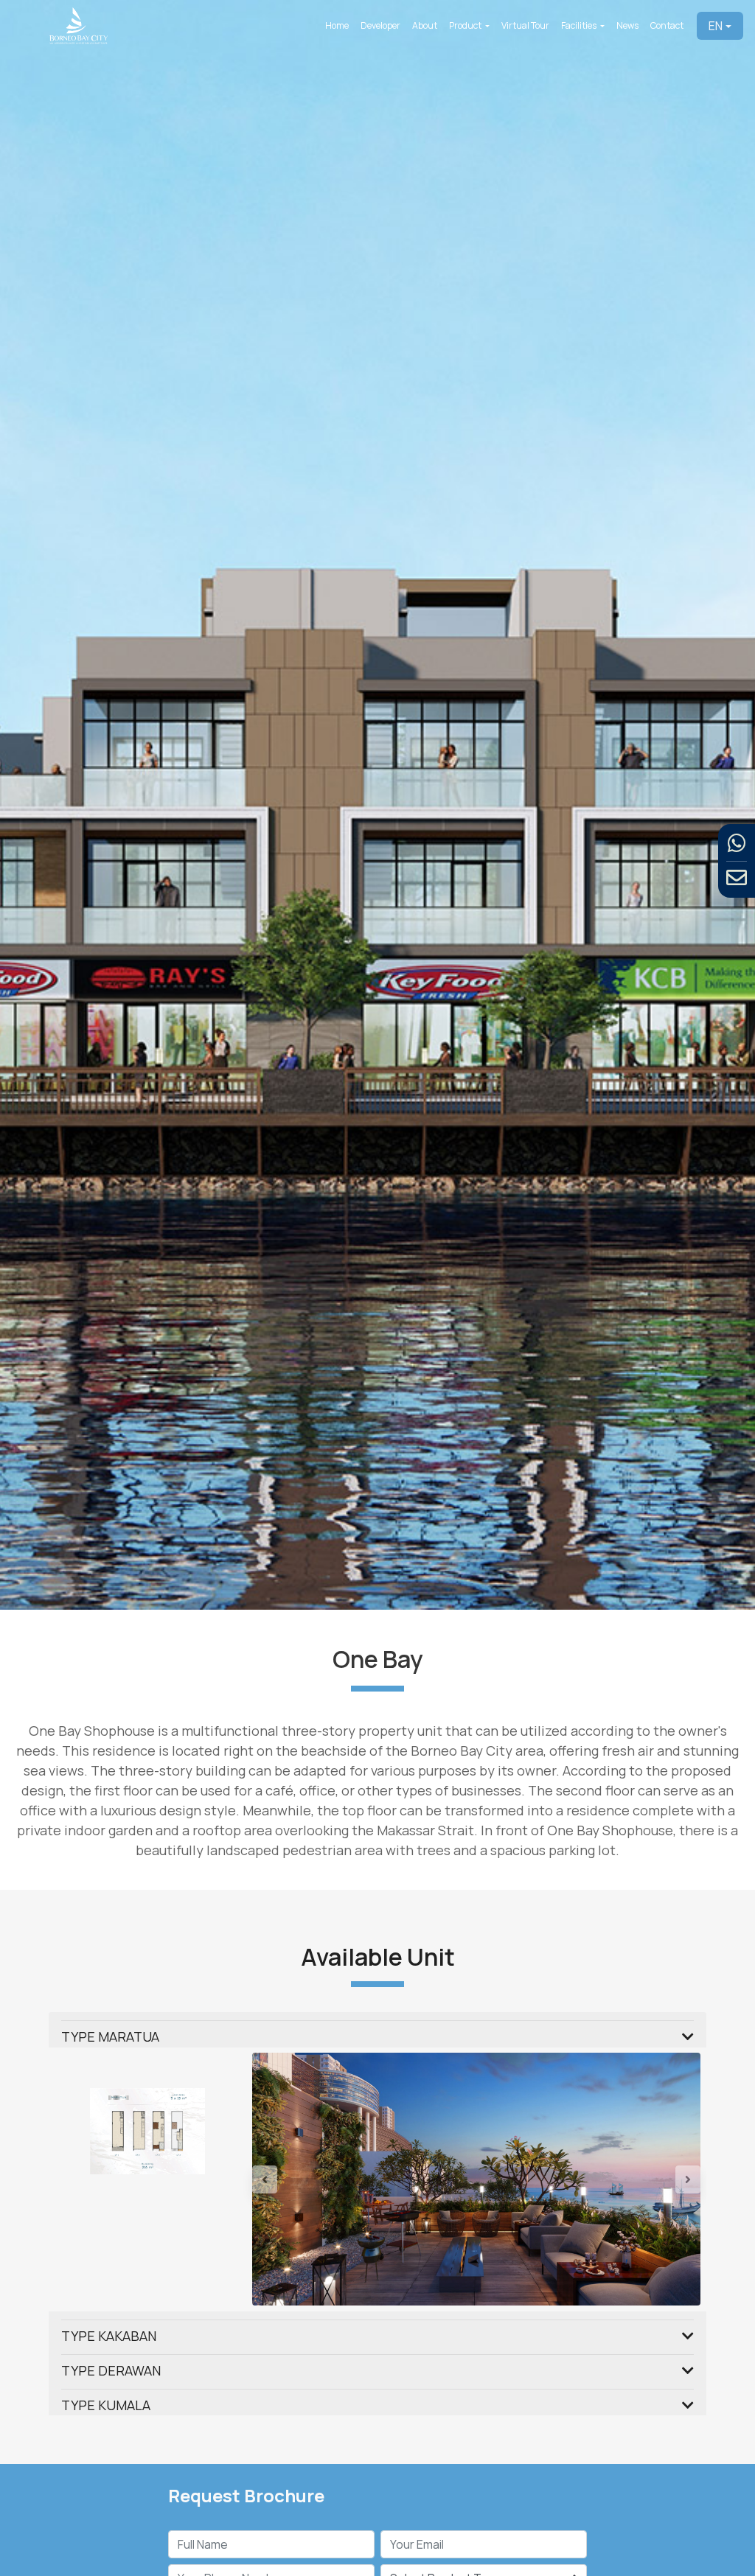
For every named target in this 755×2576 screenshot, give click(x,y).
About (425, 25)
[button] (286, 2221)
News (627, 25)
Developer (380, 25)
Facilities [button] (580, 25)
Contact (667, 25)
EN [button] (716, 26)
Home (337, 25)
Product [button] (466, 25)
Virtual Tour (525, 25)
